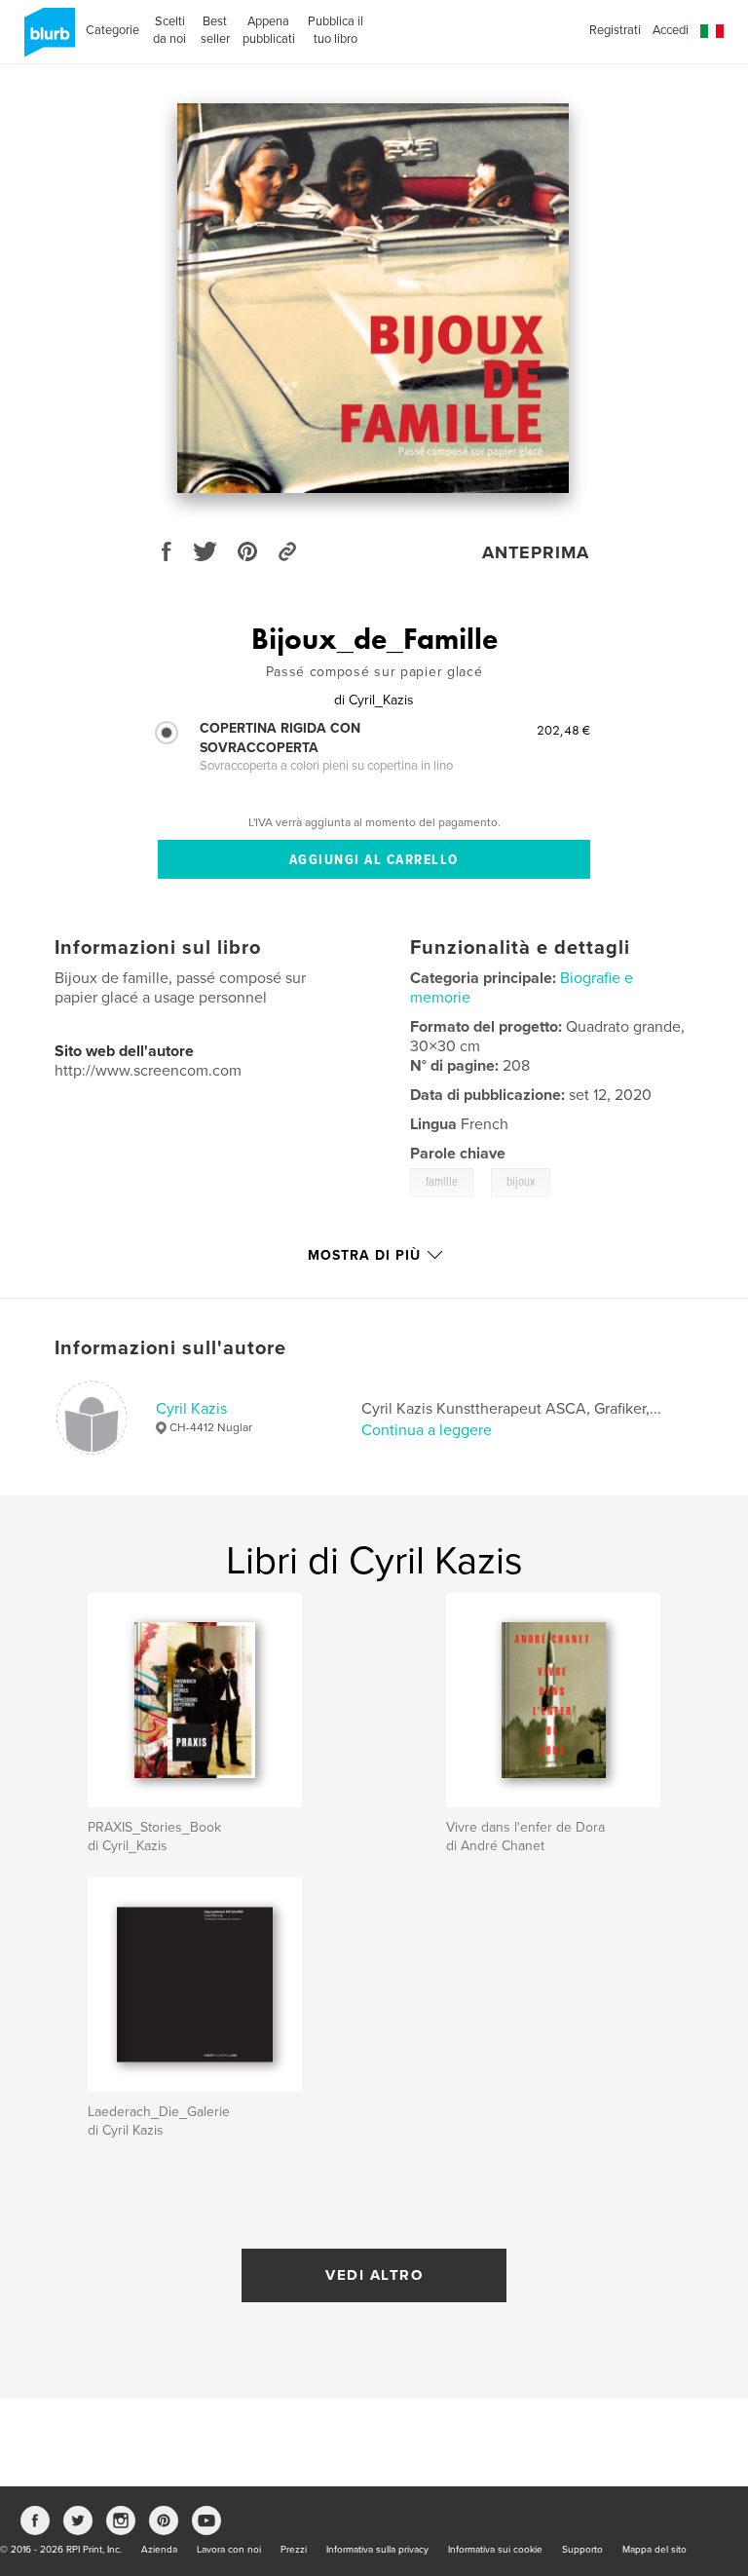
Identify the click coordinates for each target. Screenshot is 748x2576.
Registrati (615, 30)
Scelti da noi (169, 30)
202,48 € (563, 730)
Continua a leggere (427, 1430)
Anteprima (536, 552)
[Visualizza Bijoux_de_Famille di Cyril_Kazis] (374, 298)
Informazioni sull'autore (170, 1348)
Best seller (215, 30)
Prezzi (294, 2550)
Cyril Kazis (191, 1409)
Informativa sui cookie (495, 2550)
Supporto (582, 2550)
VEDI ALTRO (374, 2275)
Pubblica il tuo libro (335, 30)
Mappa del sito (654, 2550)
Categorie (112, 30)
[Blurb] (46, 40)
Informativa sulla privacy (377, 2550)
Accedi (671, 30)
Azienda (159, 2550)
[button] (712, 32)
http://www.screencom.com (148, 1071)
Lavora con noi (229, 2550)
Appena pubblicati (269, 30)
